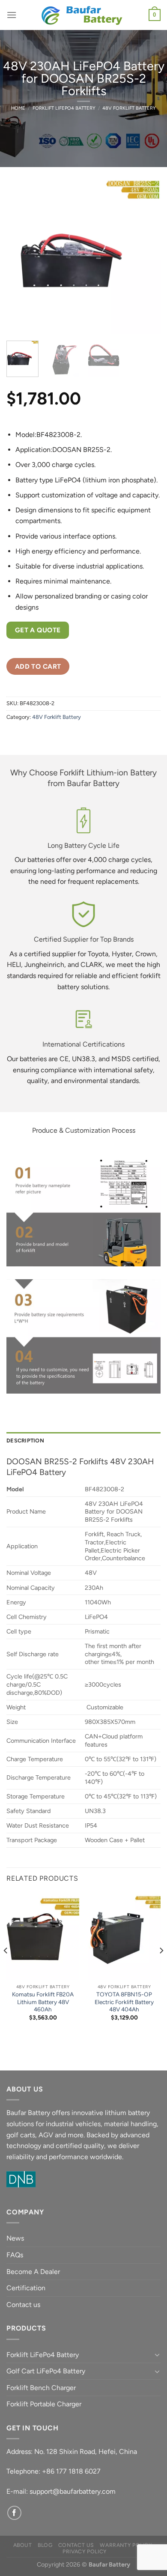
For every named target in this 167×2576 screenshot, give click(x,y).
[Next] (147, 257)
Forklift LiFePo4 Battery (64, 108)
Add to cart (38, 666)
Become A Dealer (33, 2272)
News (15, 2238)
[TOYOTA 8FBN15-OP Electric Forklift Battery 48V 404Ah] (124, 1936)
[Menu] (12, 15)
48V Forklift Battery (129, 108)
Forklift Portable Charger (44, 2404)
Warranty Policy (126, 2545)
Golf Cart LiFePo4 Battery (46, 2371)
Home (18, 108)
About (23, 2545)
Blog (45, 2545)
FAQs (15, 2255)
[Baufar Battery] (83, 15)
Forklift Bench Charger (41, 2388)
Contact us (23, 2305)
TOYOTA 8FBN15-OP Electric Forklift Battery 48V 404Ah (124, 2002)
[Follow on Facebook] (14, 2513)
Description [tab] (25, 1441)
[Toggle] (157, 2355)
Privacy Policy (85, 2551)
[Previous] (20, 257)
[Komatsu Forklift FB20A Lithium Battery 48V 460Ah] (43, 1936)
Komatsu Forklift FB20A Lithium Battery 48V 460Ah (43, 2002)
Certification (26, 2288)
